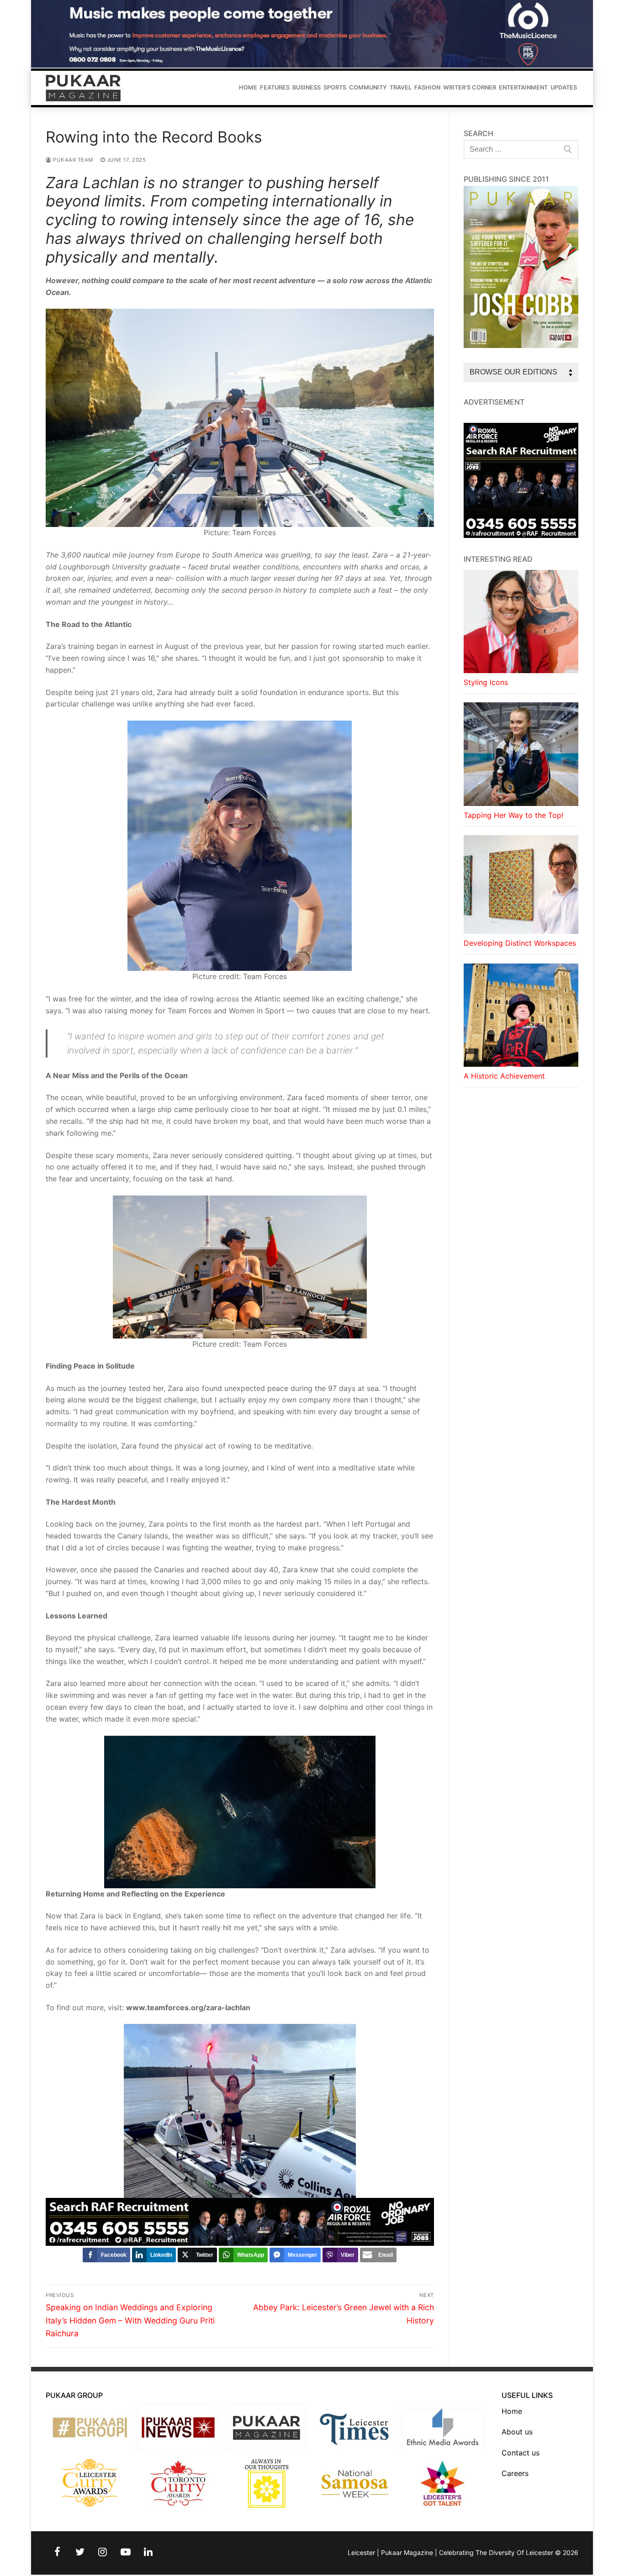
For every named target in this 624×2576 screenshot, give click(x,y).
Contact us (521, 2453)
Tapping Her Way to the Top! (513, 815)
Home (512, 2411)
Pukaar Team (72, 160)
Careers (515, 2473)
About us (517, 2432)
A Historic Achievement (504, 1076)
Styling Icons (486, 682)
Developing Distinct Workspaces (520, 943)
